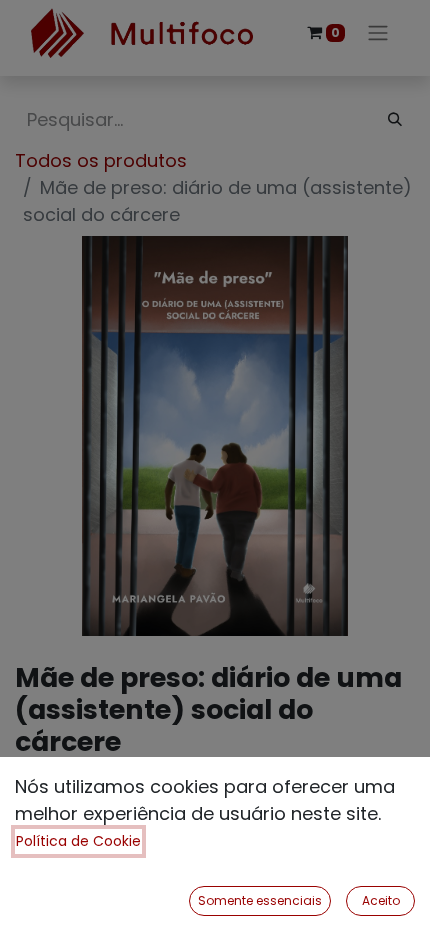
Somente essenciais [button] (260, 900)
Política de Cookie (78, 841)
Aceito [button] (381, 900)
